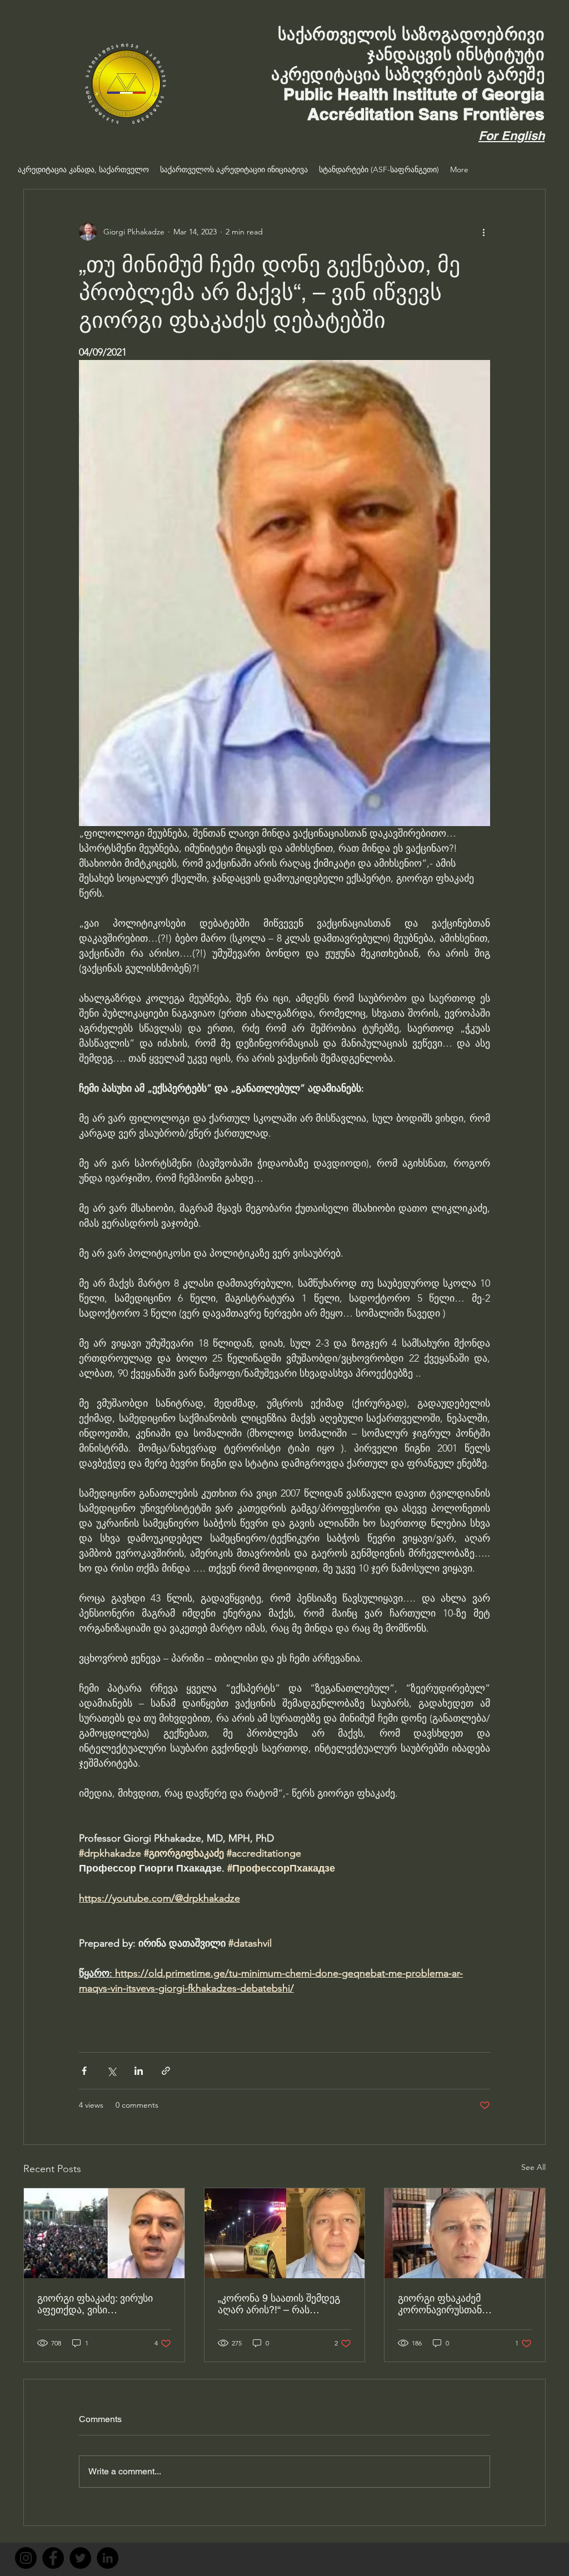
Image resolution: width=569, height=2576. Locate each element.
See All (533, 2167)
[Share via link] (166, 2071)
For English (511, 136)
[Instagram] (26, 2558)
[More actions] (483, 232)
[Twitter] (80, 2558)
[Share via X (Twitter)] (111, 2071)
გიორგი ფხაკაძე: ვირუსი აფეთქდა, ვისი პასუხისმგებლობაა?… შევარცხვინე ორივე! (95, 2304)
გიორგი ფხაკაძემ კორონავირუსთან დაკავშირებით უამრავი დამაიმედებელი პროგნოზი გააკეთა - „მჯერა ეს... (462, 2304)
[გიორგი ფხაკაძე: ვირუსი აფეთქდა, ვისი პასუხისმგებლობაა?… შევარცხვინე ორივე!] (104, 2233)
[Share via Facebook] (84, 2071)
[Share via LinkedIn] (139, 2071)
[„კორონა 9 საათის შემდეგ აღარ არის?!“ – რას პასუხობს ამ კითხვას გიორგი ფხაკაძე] (285, 2233)
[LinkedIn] (108, 2558)
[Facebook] (53, 2558)
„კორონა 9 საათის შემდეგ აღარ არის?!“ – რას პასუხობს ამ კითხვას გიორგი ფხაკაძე (279, 2304)
